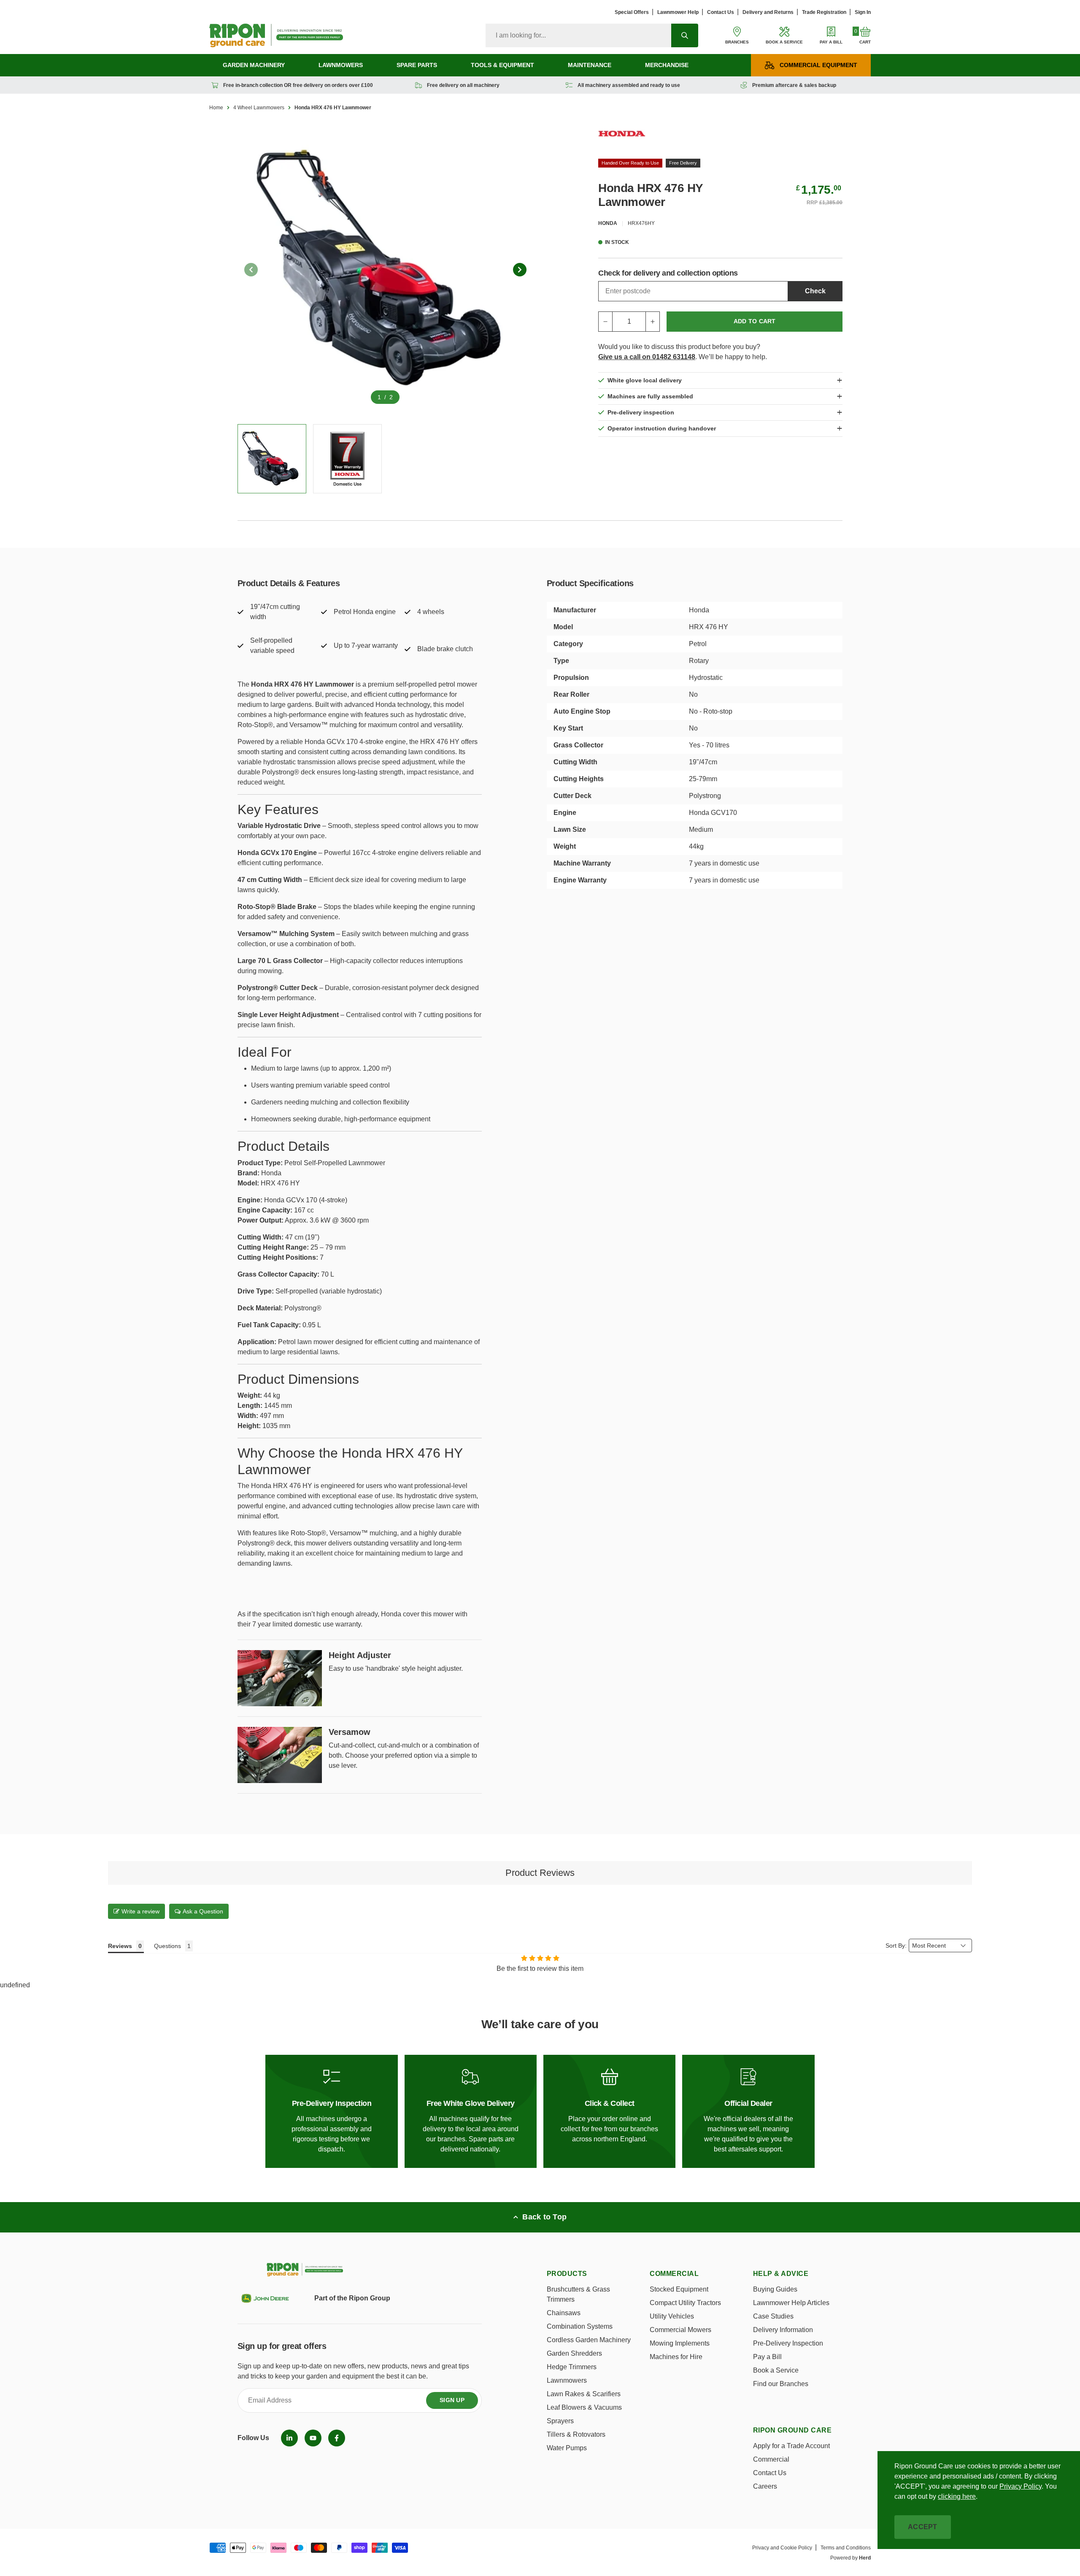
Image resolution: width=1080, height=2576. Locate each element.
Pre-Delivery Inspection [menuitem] (788, 2343)
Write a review (140, 1911)
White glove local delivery (645, 380)
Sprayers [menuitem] (560, 2421)
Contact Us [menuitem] (721, 12)
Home (216, 108)
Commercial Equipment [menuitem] (818, 65)
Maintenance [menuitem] (590, 65)
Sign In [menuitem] (863, 12)
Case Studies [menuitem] (773, 2316)
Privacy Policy (1021, 2486)
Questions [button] (167, 1946)
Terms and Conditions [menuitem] (846, 2548)
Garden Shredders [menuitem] (574, 2353)
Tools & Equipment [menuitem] (502, 65)
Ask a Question (203, 1911)
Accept (923, 2527)
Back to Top (544, 2217)
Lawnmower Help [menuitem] (678, 12)
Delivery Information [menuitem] (783, 2330)
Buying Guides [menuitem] (775, 2289)
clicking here (957, 2496)
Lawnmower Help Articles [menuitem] (791, 2303)
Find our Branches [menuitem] (781, 2384)
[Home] (276, 35)
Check (815, 291)
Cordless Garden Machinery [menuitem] (589, 2340)
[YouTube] (313, 2438)
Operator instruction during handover (662, 428)
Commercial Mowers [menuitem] (680, 2330)
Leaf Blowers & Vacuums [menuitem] (584, 2407)
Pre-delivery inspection (641, 412)
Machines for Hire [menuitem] (676, 2357)
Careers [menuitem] (765, 2486)
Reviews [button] (120, 1946)
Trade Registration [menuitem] (824, 12)
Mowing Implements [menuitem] (680, 2343)
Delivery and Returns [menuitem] (768, 12)
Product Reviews (540, 1873)
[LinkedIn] (289, 2438)
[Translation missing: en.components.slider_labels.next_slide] (520, 270)
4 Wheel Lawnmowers (259, 108)
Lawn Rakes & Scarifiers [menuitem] (584, 2394)
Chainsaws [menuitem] (564, 2313)
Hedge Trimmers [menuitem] (572, 2367)
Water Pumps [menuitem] (567, 2448)
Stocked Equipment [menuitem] (679, 2289)
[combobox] (578, 35)
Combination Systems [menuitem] (580, 2326)
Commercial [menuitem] (771, 2459)
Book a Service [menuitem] (776, 2370)
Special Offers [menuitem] (632, 12)
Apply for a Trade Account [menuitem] (791, 2446)
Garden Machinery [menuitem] (254, 65)
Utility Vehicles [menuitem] (672, 2316)
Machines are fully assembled (650, 396)
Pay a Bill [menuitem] (767, 2357)
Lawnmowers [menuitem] (341, 65)
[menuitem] (289, 2438)
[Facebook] (337, 2438)
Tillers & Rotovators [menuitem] (576, 2434)
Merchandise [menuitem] (667, 65)
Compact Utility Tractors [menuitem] (685, 2303)
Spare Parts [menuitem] (417, 65)
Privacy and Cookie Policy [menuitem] (782, 2548)
